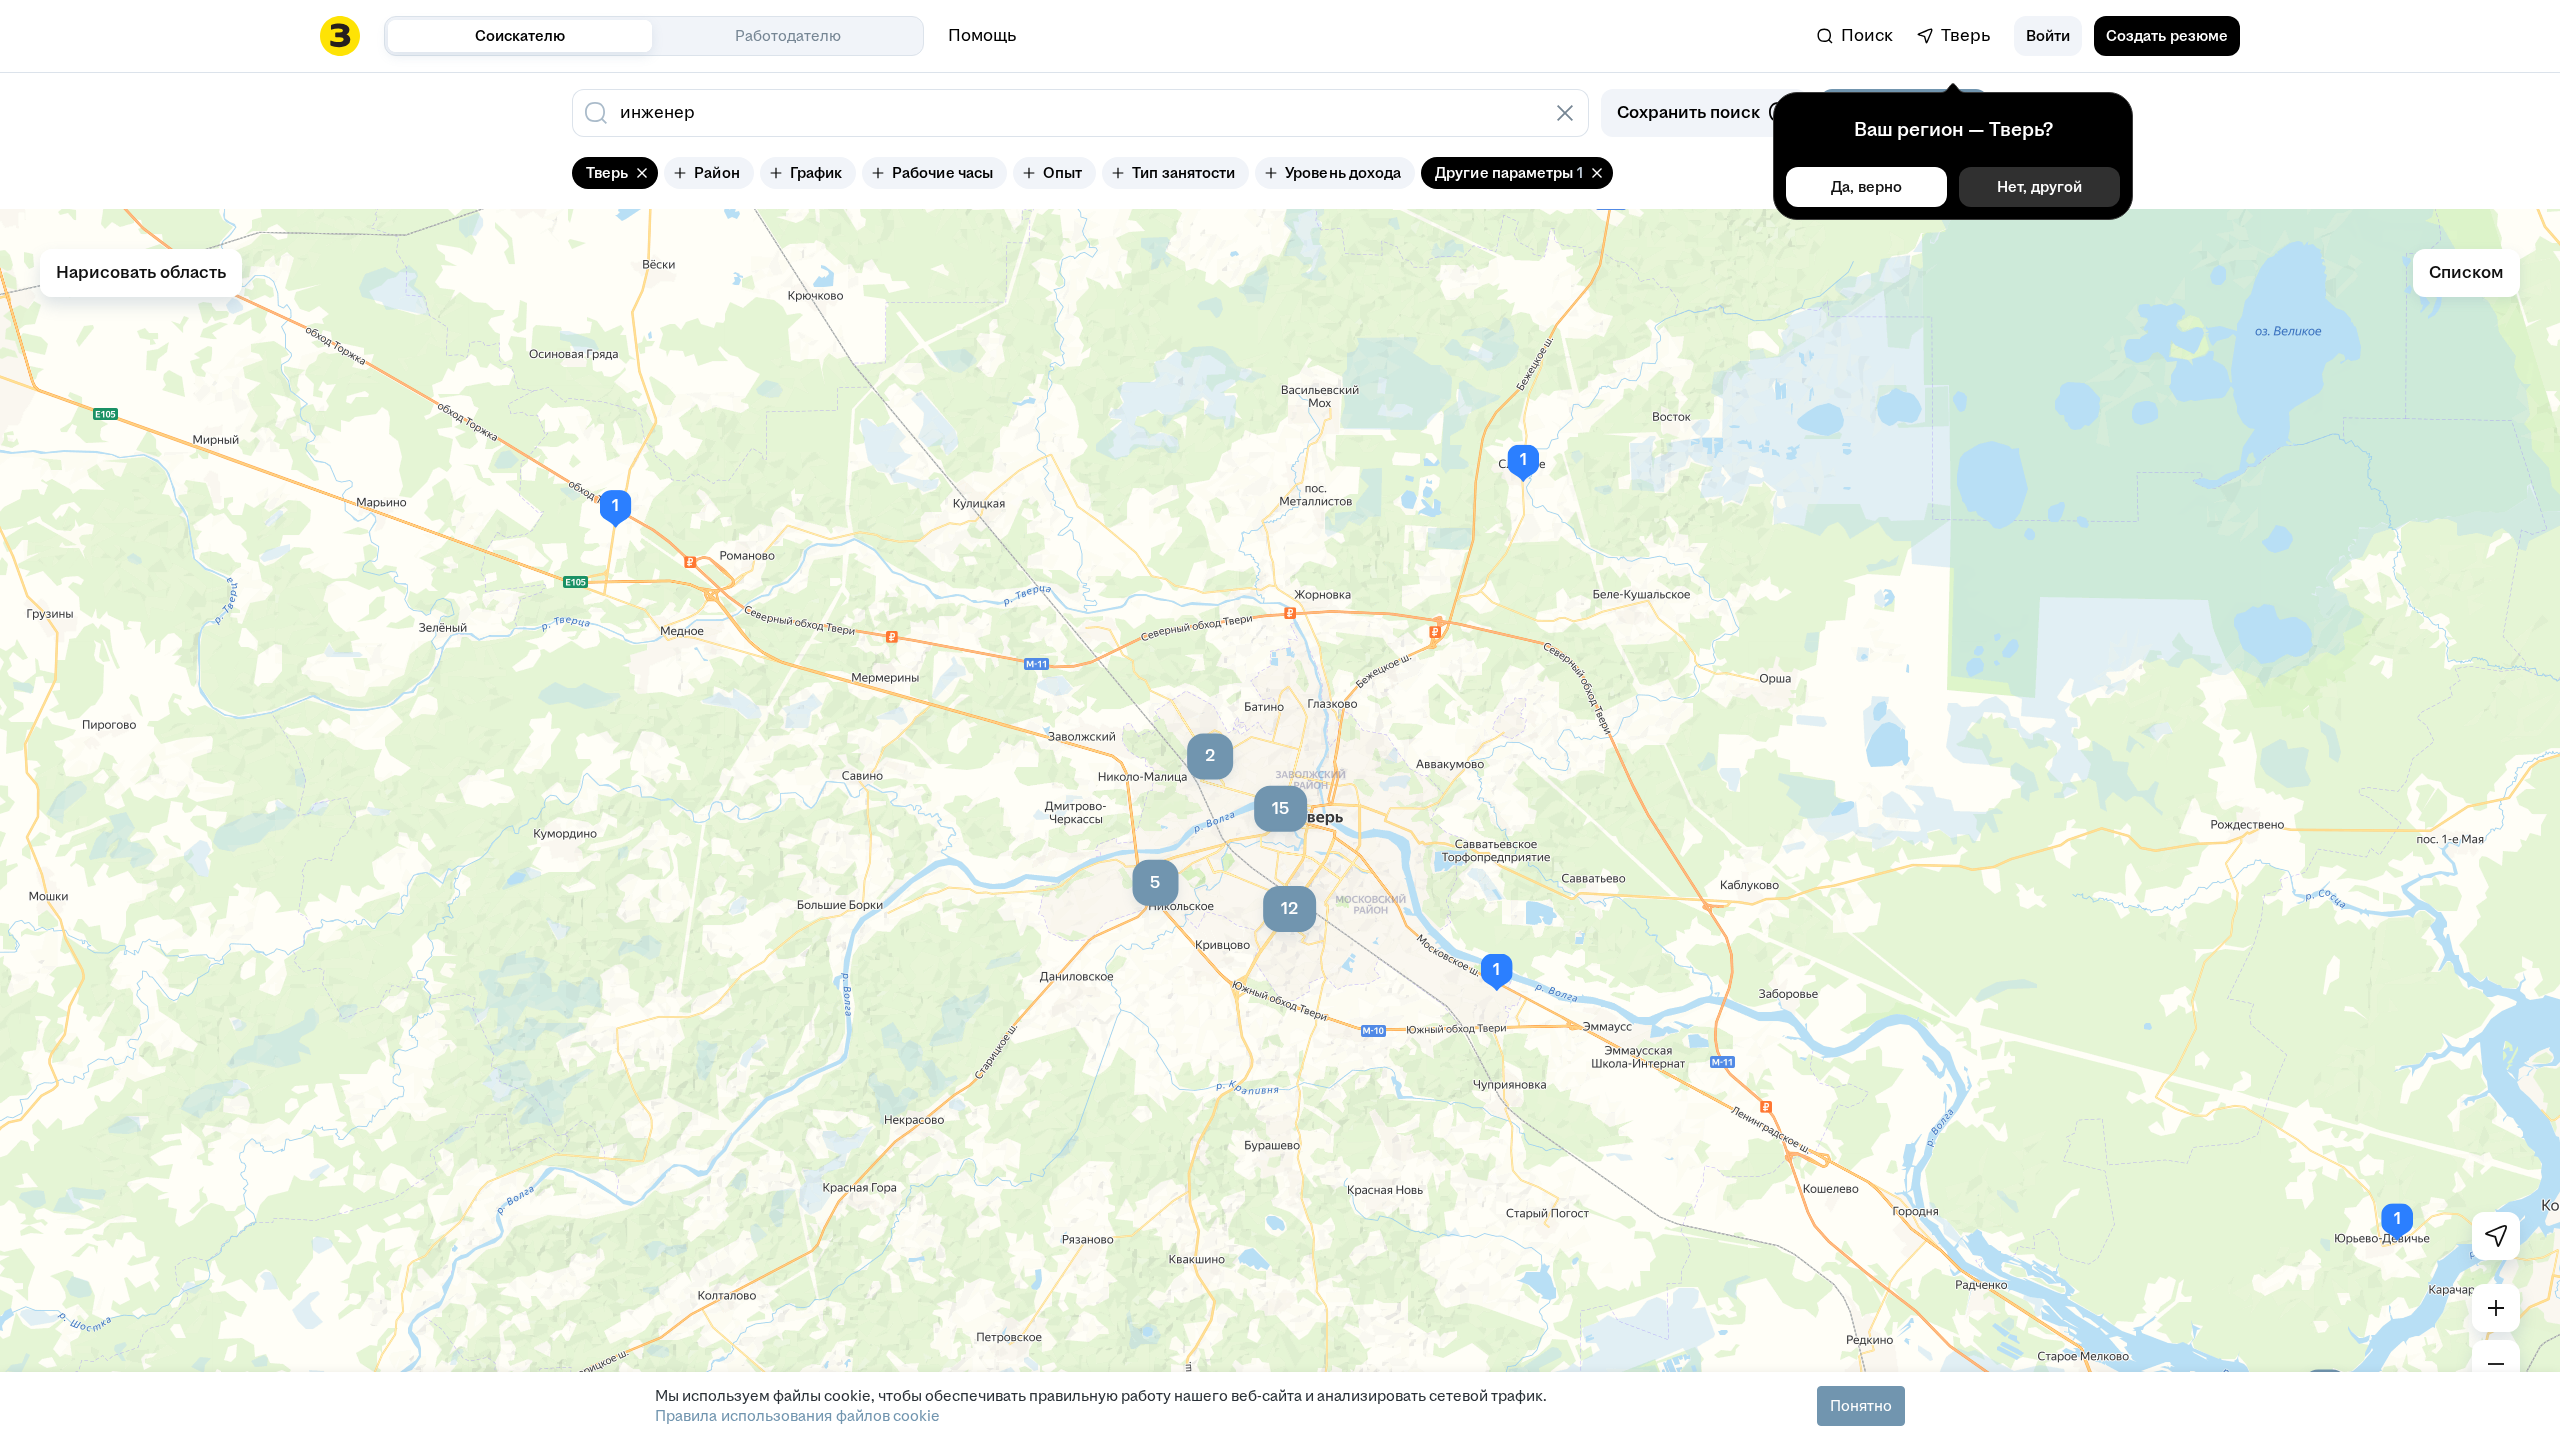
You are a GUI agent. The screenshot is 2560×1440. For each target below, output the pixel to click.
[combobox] (1058, 113)
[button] (2048, 36)
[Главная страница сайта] (340, 36)
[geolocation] (2496, 1236)
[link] (1855, 36)
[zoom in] (2496, 1308)
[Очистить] (1565, 113)
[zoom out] (2496, 1364)
